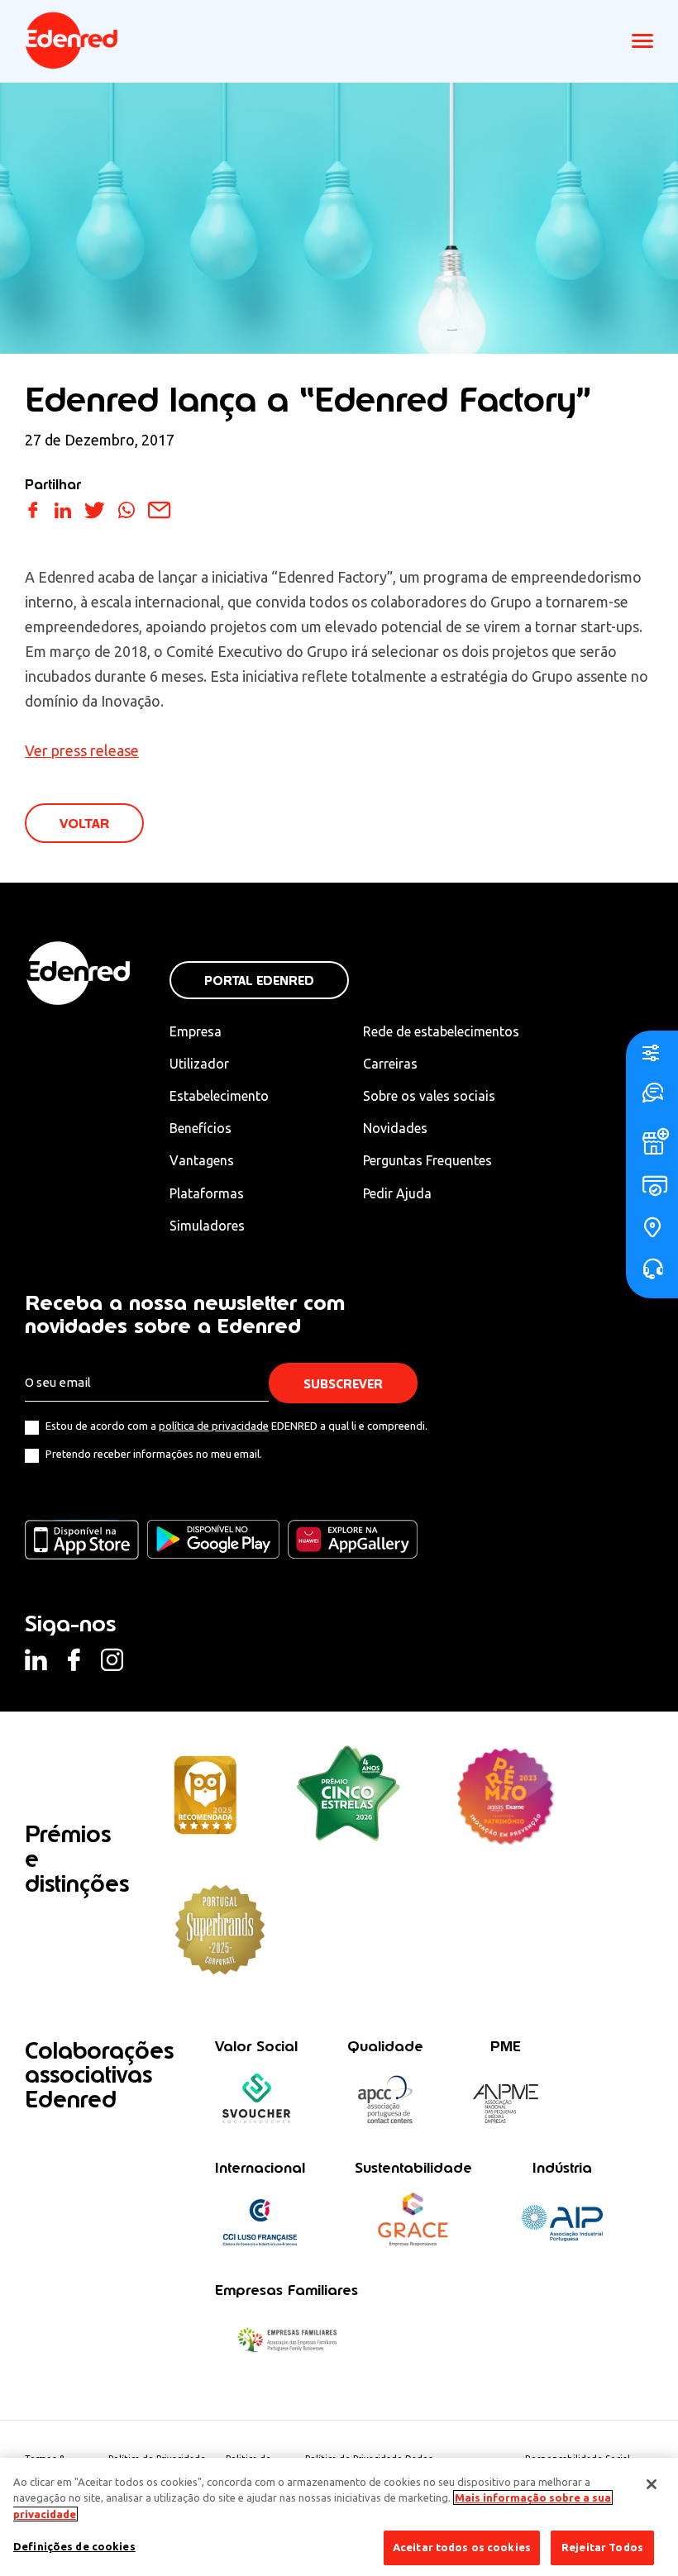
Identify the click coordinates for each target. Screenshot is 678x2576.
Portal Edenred (259, 981)
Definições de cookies (74, 2546)
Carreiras (390, 1064)
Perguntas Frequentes (427, 1160)
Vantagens (202, 1160)
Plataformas (207, 1193)
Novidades (395, 1128)
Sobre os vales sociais (429, 1096)
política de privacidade (214, 1426)
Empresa (196, 1031)
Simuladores (207, 1226)
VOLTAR (84, 824)
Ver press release (82, 750)
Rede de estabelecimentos (441, 1031)
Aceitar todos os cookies (462, 2547)
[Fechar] (652, 2484)
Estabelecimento (219, 1096)
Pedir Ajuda (397, 1193)
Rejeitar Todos (602, 2547)
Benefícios (201, 1128)
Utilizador (199, 1064)
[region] (339, 2517)
